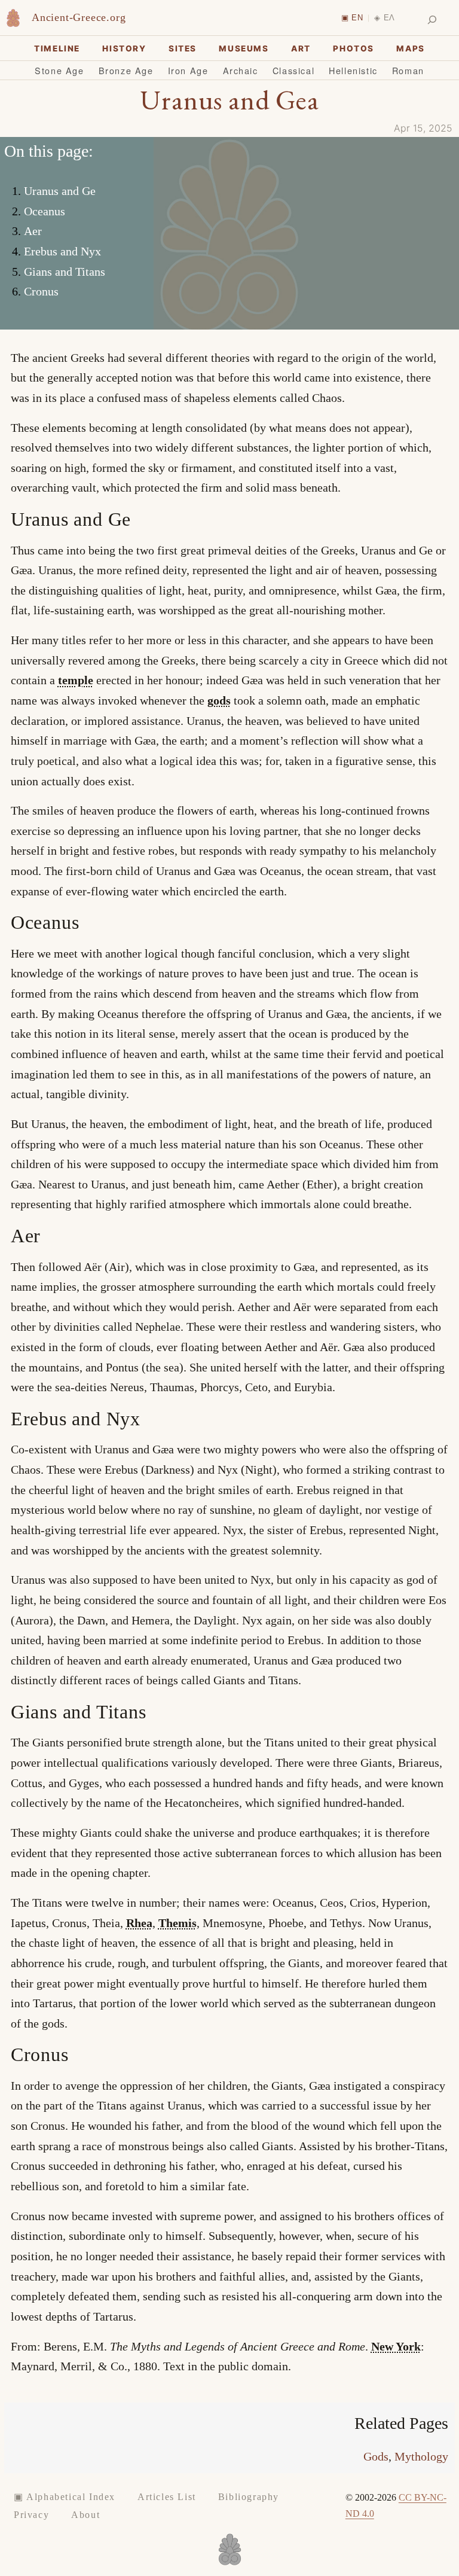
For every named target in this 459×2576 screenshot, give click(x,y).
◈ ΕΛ (385, 18)
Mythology (421, 2456)
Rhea (139, 1923)
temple (76, 680)
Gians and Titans (65, 272)
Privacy (31, 2515)
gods (219, 700)
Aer (33, 231)
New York (396, 2346)
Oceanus (45, 211)
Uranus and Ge (60, 191)
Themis (178, 1923)
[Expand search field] (432, 20)
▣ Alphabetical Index (65, 2497)
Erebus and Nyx (62, 251)
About (85, 2515)
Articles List (167, 2497)
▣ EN (352, 18)
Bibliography (249, 2497)
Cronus (41, 291)
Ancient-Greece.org (79, 17)
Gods (376, 2456)
